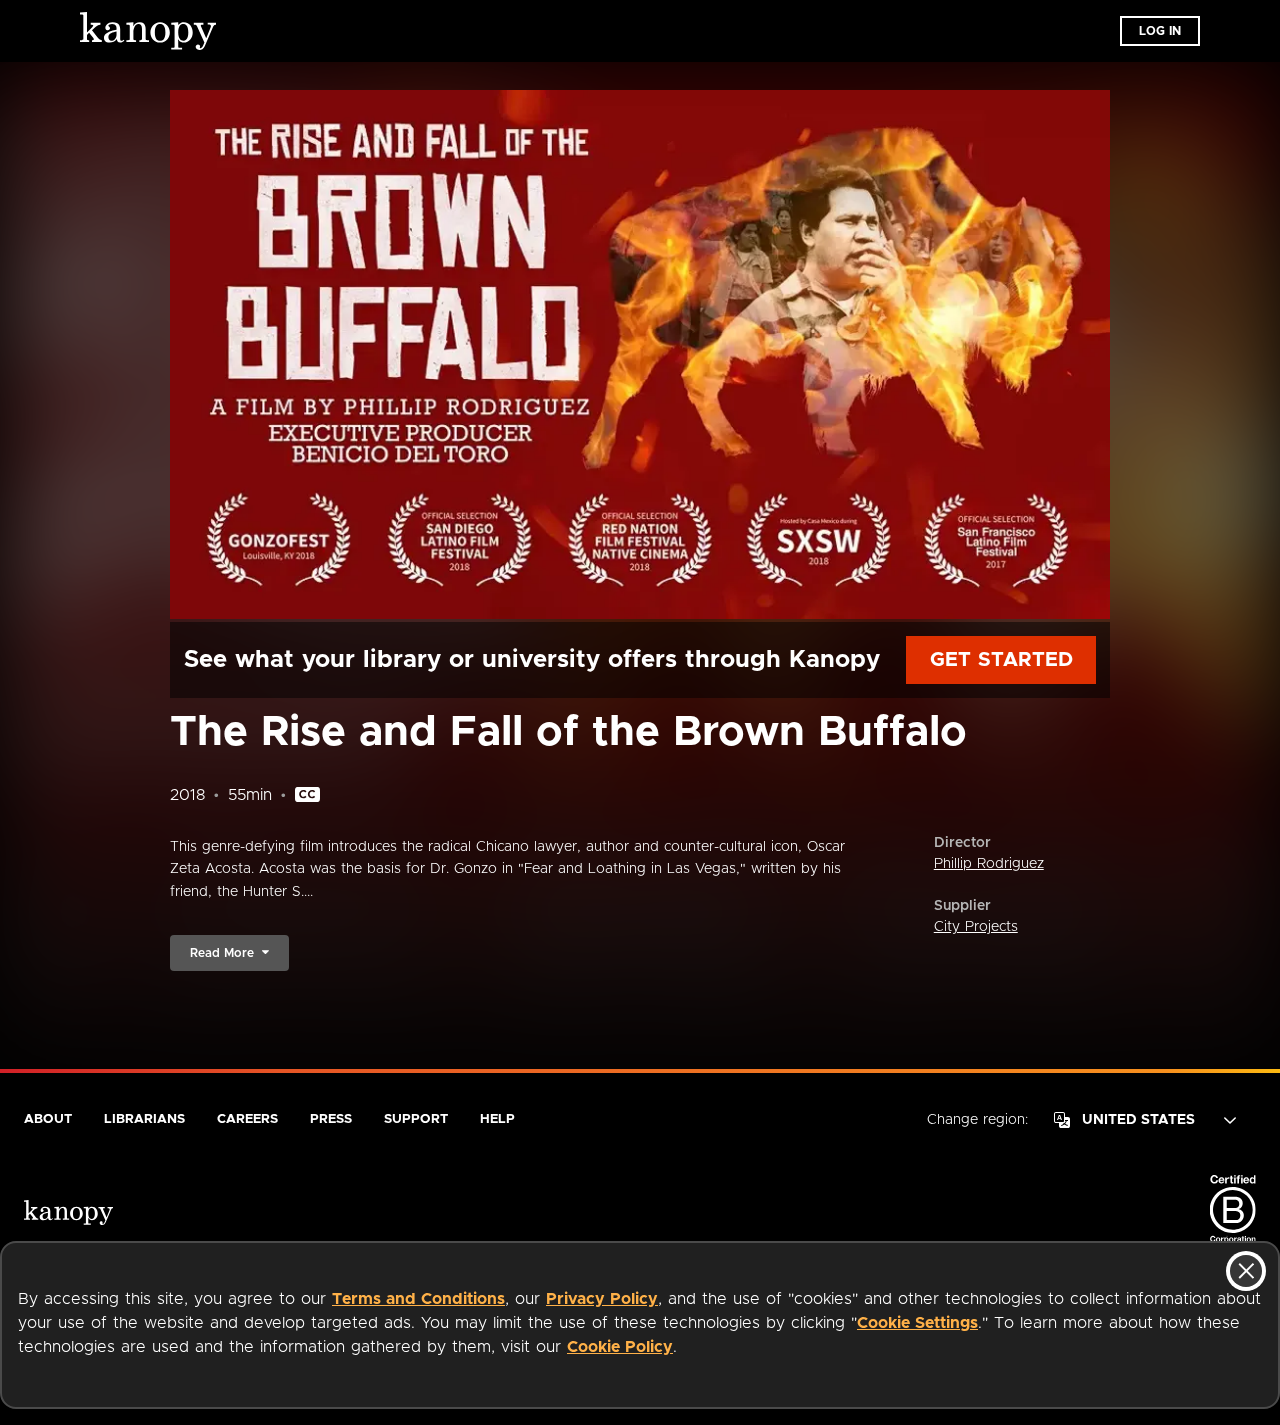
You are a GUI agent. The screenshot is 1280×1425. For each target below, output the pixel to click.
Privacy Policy (602, 1299)
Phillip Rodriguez (989, 864)
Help (497, 1119)
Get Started (1001, 660)
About (48, 1119)
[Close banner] (1246, 1271)
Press (331, 1119)
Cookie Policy (620, 1347)
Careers (247, 1119)
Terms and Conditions (418, 1299)
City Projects (976, 927)
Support (416, 1119)
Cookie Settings (917, 1323)
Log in (1160, 31)
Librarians (144, 1119)
